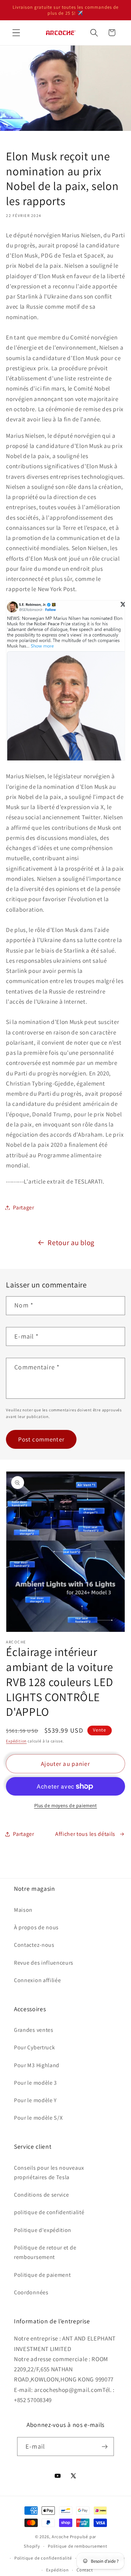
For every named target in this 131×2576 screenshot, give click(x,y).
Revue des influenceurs (44, 1963)
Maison (23, 1910)
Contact (85, 2570)
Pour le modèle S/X (38, 2118)
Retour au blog (71, 1243)
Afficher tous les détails (85, 1834)
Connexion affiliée (37, 1980)
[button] (16, 33)
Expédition (16, 1741)
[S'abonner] (105, 2447)
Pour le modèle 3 (35, 2083)
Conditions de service (42, 2195)
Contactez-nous (34, 1945)
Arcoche (60, 2537)
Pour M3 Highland (37, 2065)
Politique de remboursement (78, 2546)
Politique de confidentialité (43, 2558)
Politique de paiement (42, 2275)
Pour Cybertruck (34, 2047)
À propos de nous (36, 1927)
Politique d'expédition (43, 2230)
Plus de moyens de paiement (66, 1805)
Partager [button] (24, 1208)
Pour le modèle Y (35, 2100)
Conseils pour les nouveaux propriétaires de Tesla (49, 2173)
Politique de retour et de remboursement (45, 2252)
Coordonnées (31, 2292)
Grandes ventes (34, 2030)
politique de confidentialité (49, 2212)
